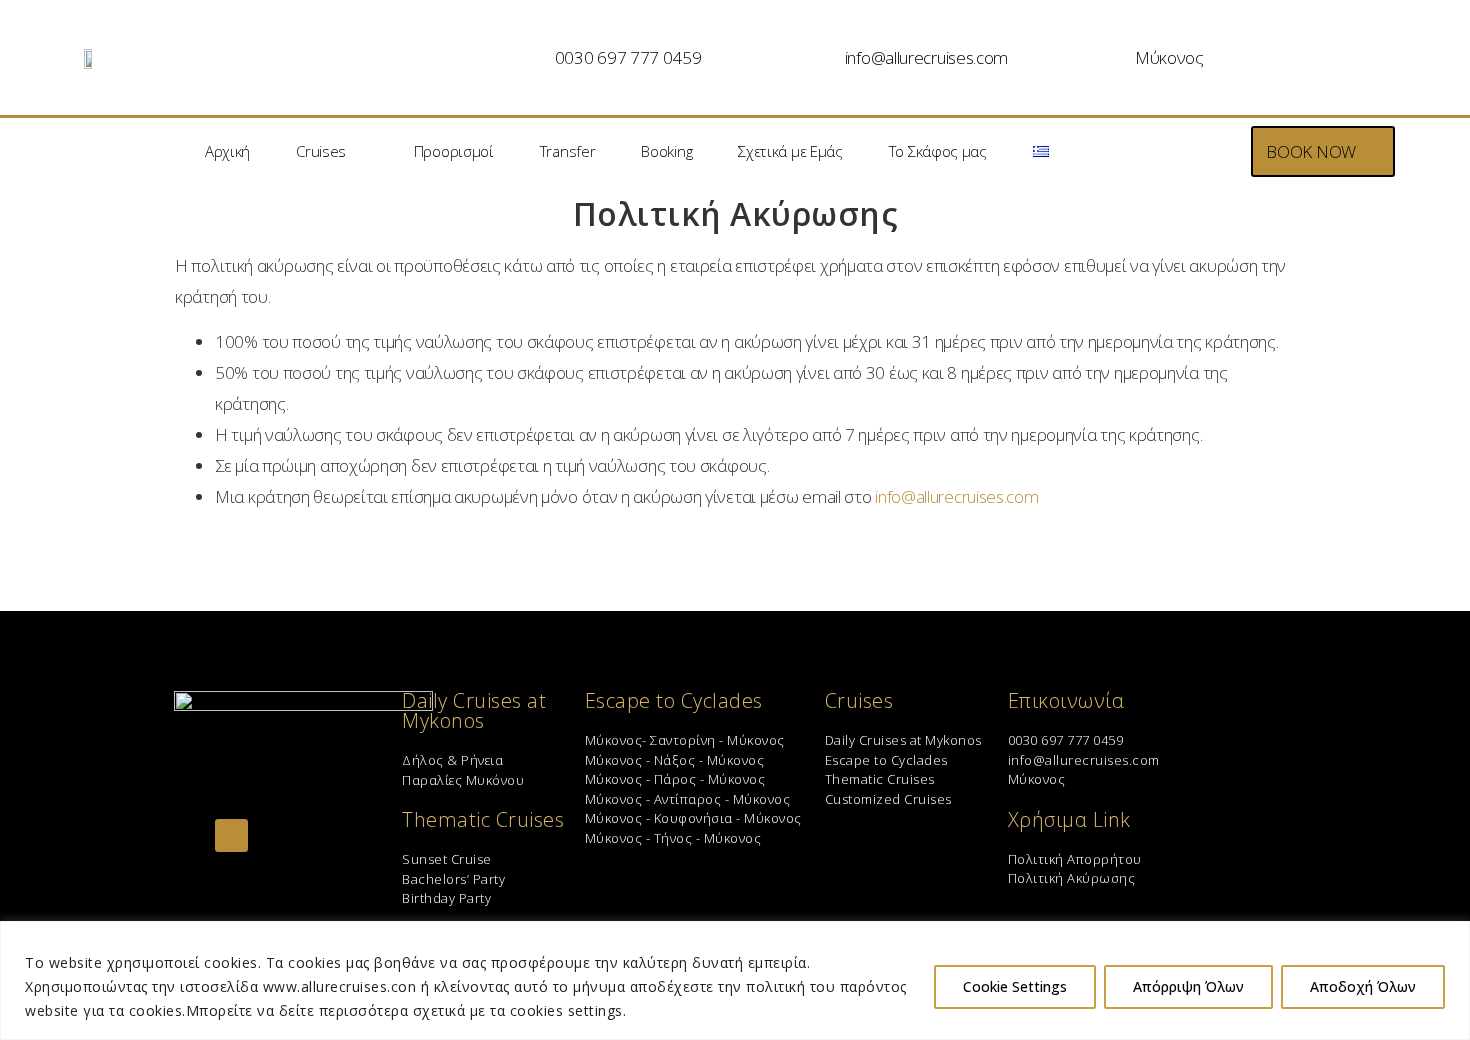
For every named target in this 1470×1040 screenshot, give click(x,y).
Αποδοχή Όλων (1363, 986)
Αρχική (227, 151)
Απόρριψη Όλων (1188, 986)
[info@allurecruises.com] (825, 58)
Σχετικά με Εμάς (790, 151)
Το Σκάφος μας (938, 151)
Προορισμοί (454, 151)
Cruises (321, 151)
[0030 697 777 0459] (535, 58)
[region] (735, 980)
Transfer (568, 151)
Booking (666, 151)
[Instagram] (231, 835)
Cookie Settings (1015, 986)
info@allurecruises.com (926, 57)
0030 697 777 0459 (628, 57)
